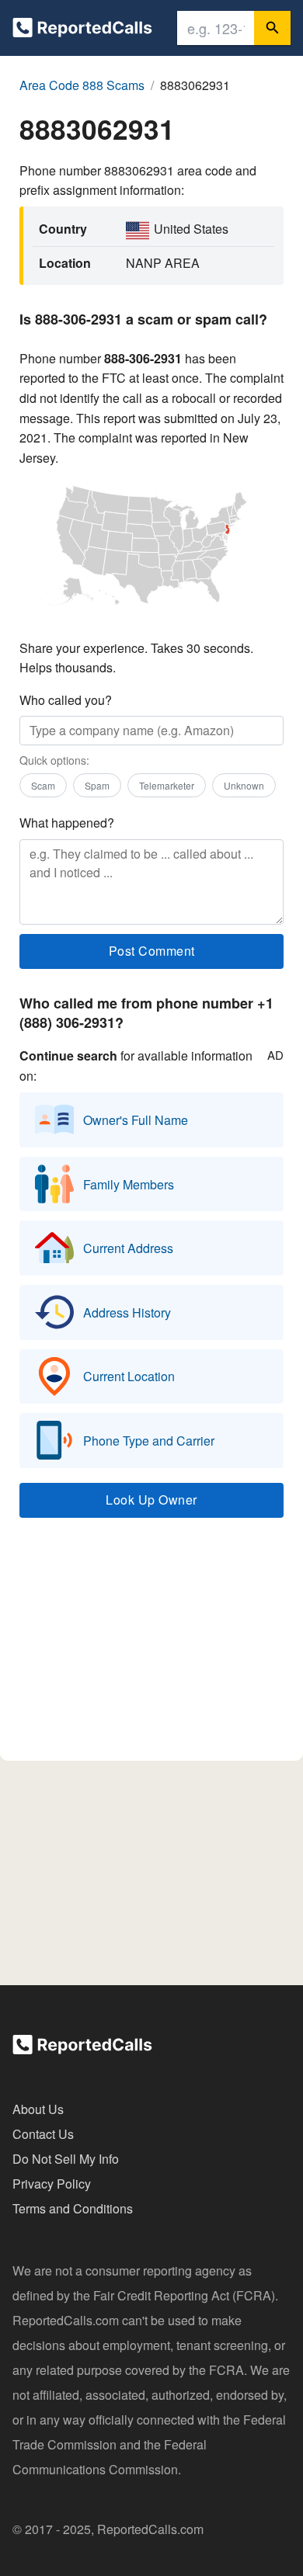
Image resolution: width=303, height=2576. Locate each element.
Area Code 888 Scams (82, 85)
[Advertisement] (151, 1647)
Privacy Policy (52, 2184)
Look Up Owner (151, 1500)
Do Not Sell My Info (66, 2159)
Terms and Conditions (73, 2208)
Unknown (244, 785)
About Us (38, 2109)
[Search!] (272, 28)
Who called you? (66, 700)
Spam (97, 785)
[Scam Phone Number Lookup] (82, 31)
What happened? (67, 823)
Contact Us (43, 2134)
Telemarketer (167, 785)
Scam (43, 785)
